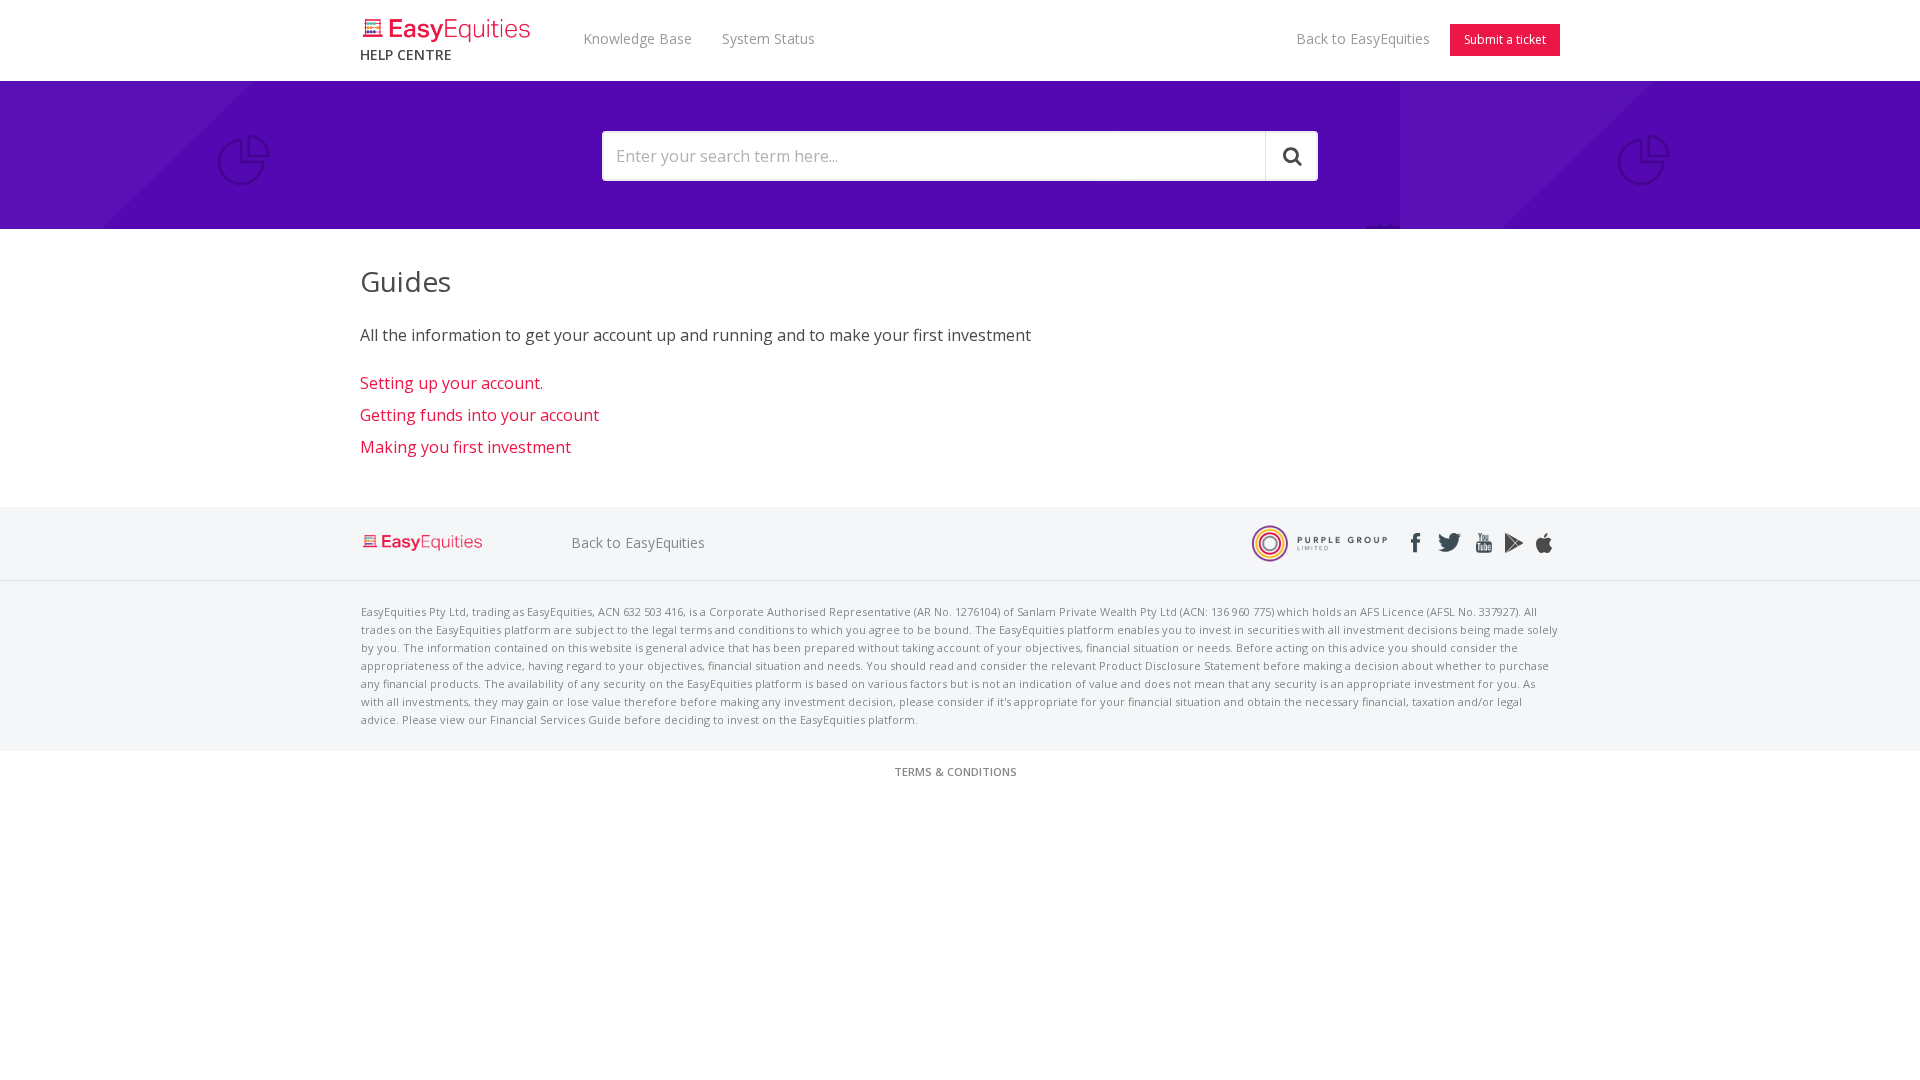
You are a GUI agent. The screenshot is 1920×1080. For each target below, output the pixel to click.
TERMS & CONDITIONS (955, 771)
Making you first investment (465, 447)
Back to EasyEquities (1363, 38)
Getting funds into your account (479, 415)
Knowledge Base (637, 38)
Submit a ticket (1505, 39)
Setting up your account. (451, 383)
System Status (768, 38)
